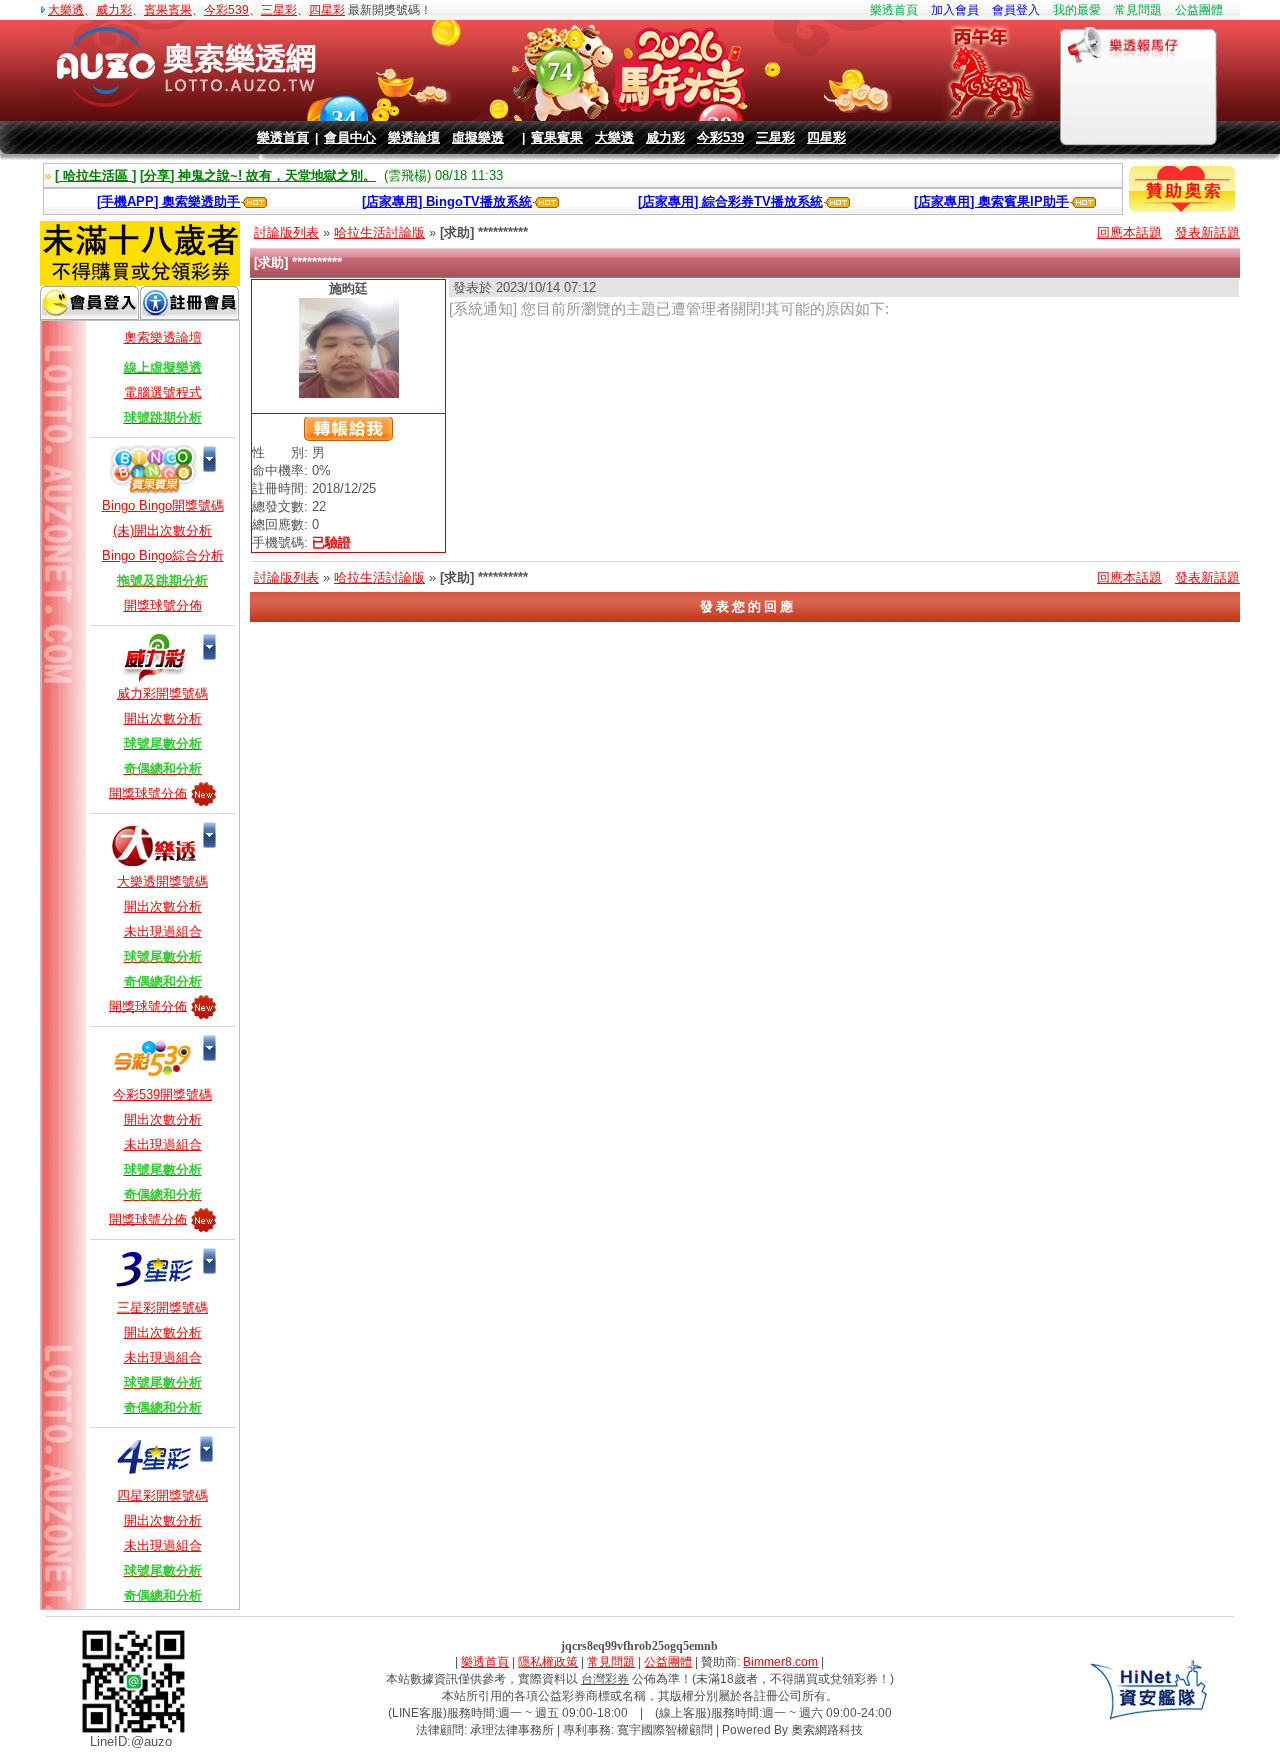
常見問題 (1138, 10)
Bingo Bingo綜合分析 (163, 555)
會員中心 (350, 137)
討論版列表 (286, 232)
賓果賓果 (168, 10)
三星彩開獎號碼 (162, 1307)
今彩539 (226, 10)
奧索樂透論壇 (163, 337)
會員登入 (1016, 10)
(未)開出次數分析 (162, 530)
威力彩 (114, 10)
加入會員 (955, 10)
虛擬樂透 (478, 137)
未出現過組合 (163, 931)
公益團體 (1199, 10)
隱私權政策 (548, 1662)
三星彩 (279, 10)
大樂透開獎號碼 (162, 881)
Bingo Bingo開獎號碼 (163, 505)
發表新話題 (1207, 232)
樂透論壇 (414, 137)
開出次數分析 (163, 718)
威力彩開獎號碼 (162, 693)
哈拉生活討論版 (379, 232)
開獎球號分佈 (163, 605)
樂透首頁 (894, 10)
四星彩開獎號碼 (162, 1495)
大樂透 (66, 10)
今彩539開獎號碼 (162, 1094)
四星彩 (327, 10)
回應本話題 (1129, 232)
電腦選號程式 (163, 392)
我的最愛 (1077, 10)
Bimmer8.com (780, 1662)
